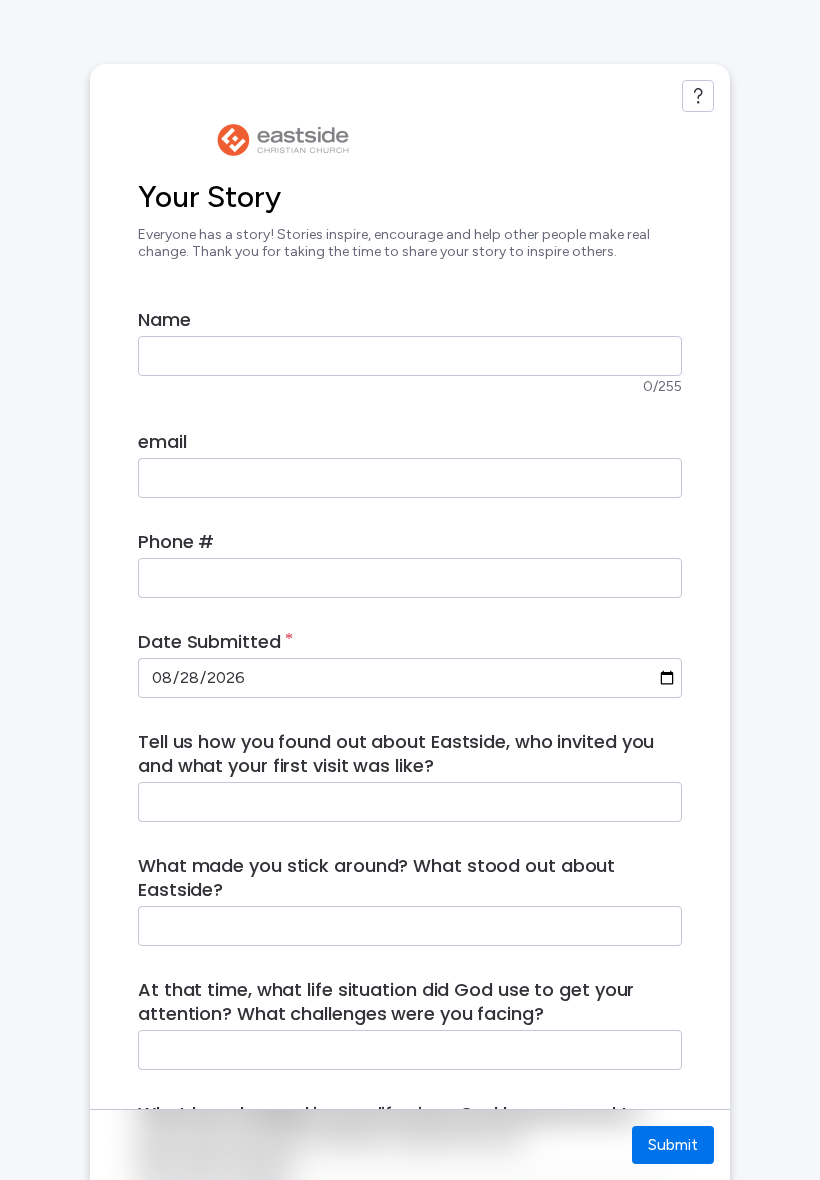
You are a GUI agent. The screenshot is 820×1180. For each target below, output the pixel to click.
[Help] (698, 96)
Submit (673, 1144)
